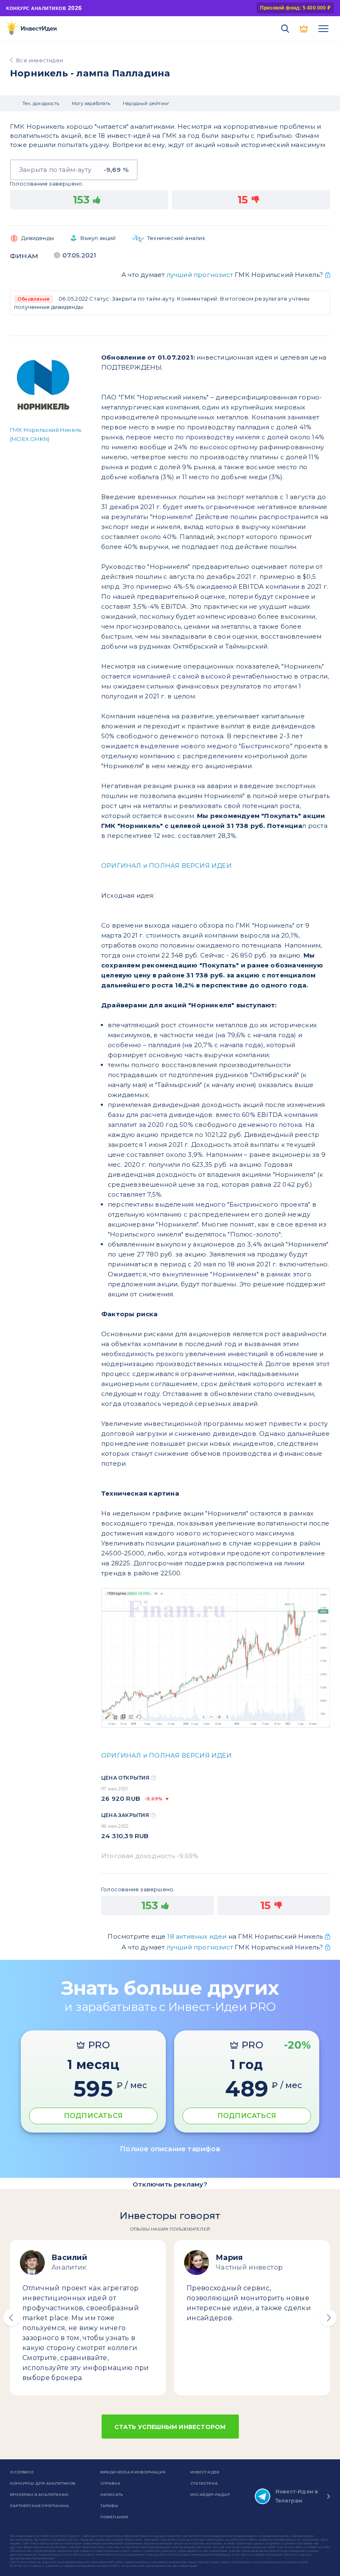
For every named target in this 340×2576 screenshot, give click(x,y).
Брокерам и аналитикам (39, 2494)
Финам (24, 256)
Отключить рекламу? (170, 2184)
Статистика (204, 2483)
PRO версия (304, 29)
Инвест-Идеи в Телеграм (297, 2496)
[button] (12, 2318)
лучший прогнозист (200, 275)
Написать (112, 2494)
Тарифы (109, 2506)
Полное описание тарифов (170, 2149)
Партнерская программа (39, 2506)
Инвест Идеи (205, 2472)
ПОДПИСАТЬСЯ (93, 2116)
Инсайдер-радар (210, 2494)
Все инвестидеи (40, 60)
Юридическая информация (133, 2472)
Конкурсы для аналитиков (43, 2483)
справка (110, 2483)
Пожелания (114, 2517)
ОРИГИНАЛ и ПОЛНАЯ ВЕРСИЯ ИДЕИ (166, 866)
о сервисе (22, 2472)
